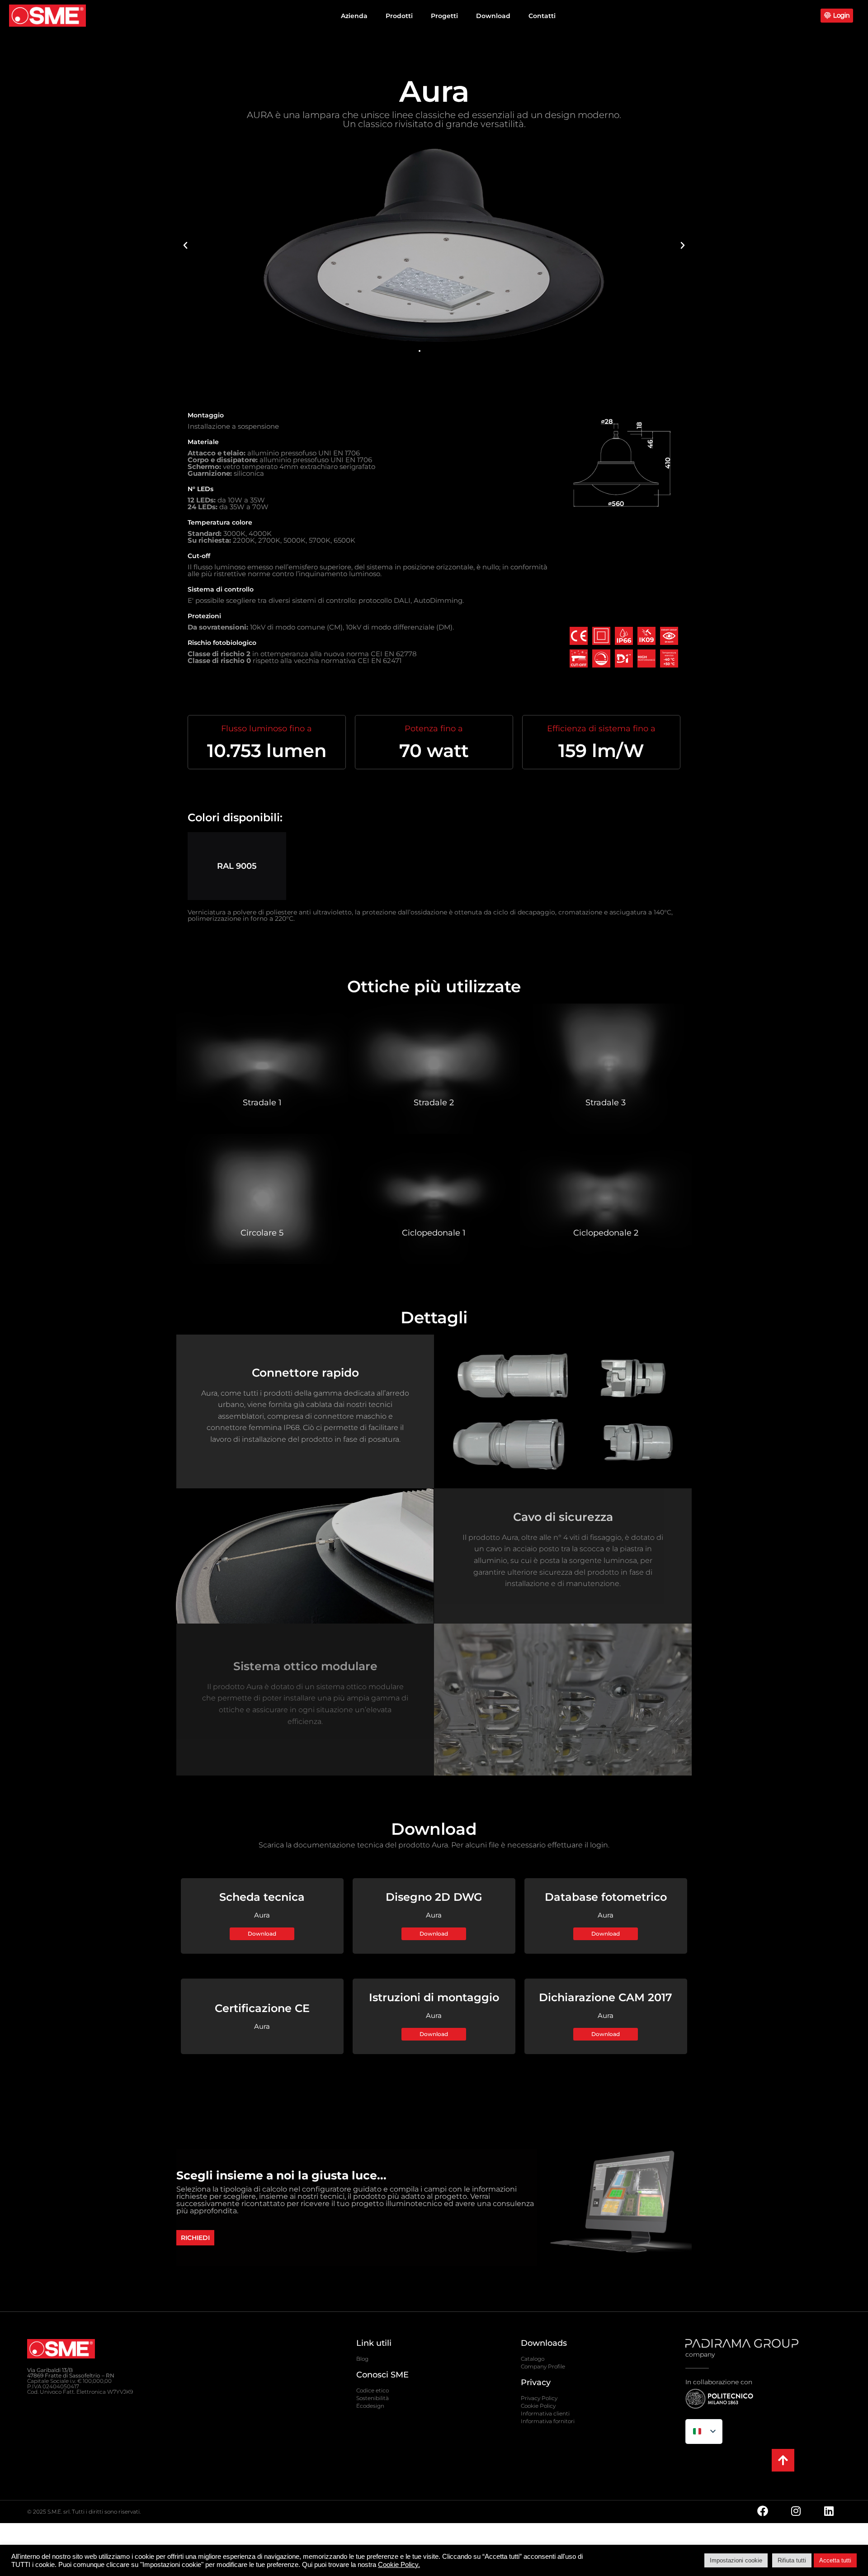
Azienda (354, 16)
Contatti (542, 16)
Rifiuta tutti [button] (792, 2560)
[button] (185, 246)
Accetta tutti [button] (835, 2560)
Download (493, 16)
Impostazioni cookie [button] (736, 2560)
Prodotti (399, 16)
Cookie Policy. (399, 2565)
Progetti (444, 16)
